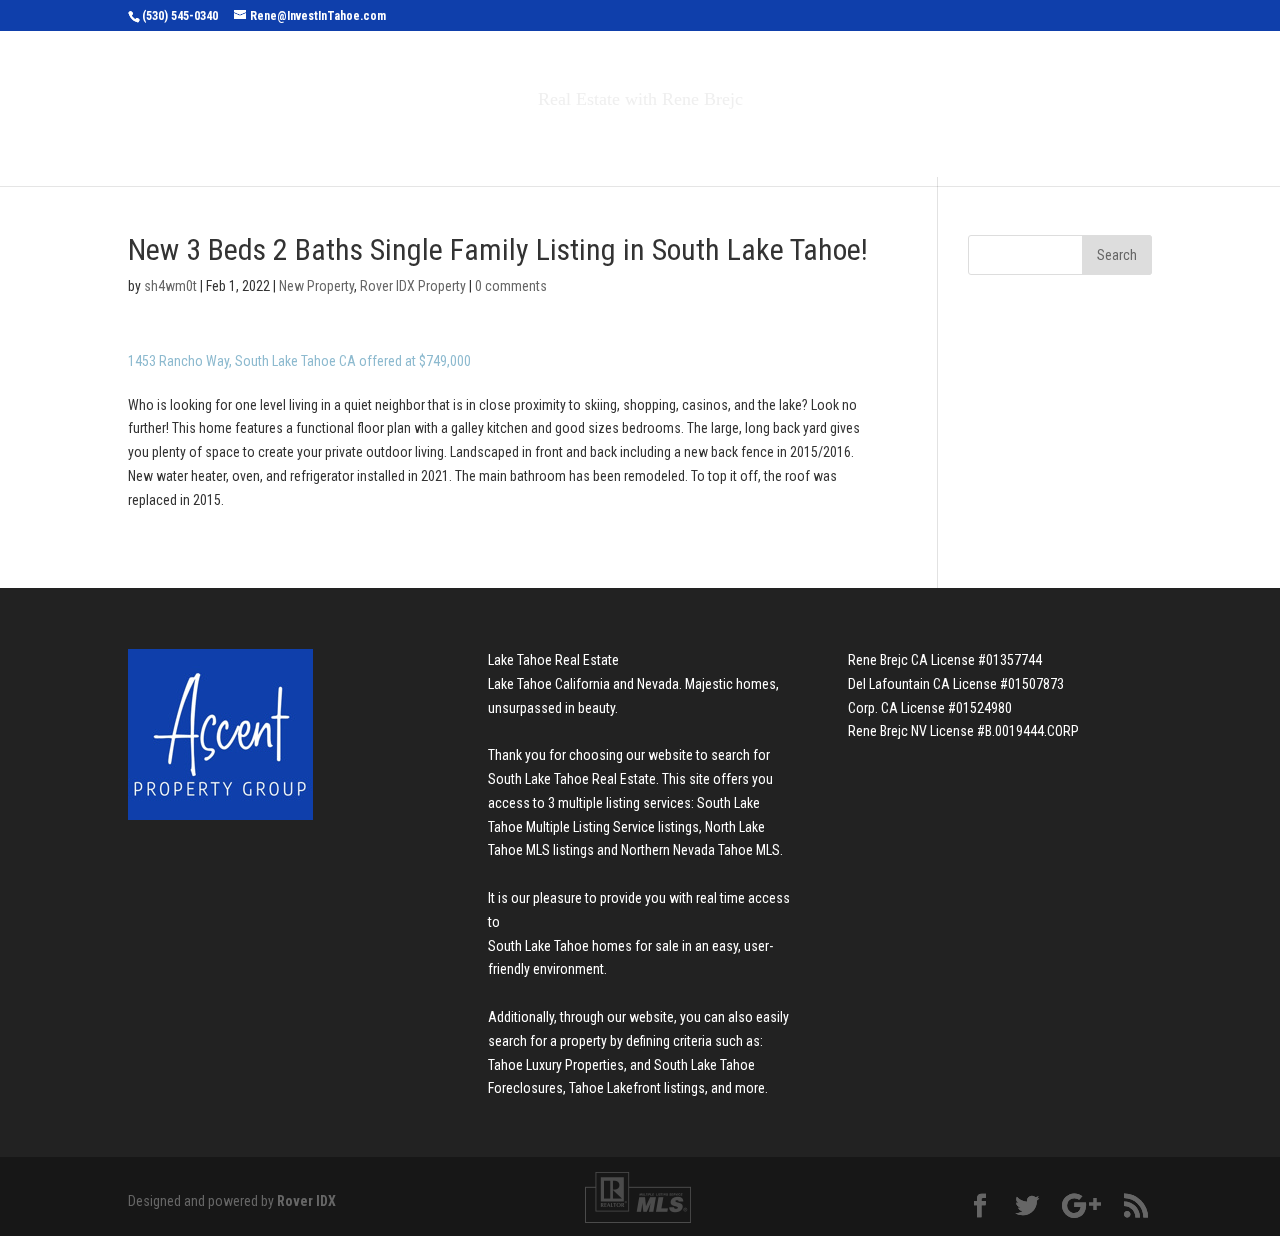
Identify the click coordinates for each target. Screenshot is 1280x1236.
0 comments (511, 286)
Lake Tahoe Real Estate (553, 660)
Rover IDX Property (413, 286)
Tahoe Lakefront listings (637, 1088)
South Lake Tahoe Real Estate (572, 779)
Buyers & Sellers (650, 141)
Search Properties (462, 141)
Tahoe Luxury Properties (556, 1065)
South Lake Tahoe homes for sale (583, 946)
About (788, 141)
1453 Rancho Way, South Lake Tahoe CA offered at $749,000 (299, 361)
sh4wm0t (170, 286)
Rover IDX (306, 1201)
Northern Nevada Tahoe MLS (700, 850)
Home (338, 141)
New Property (316, 286)
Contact (889, 141)
